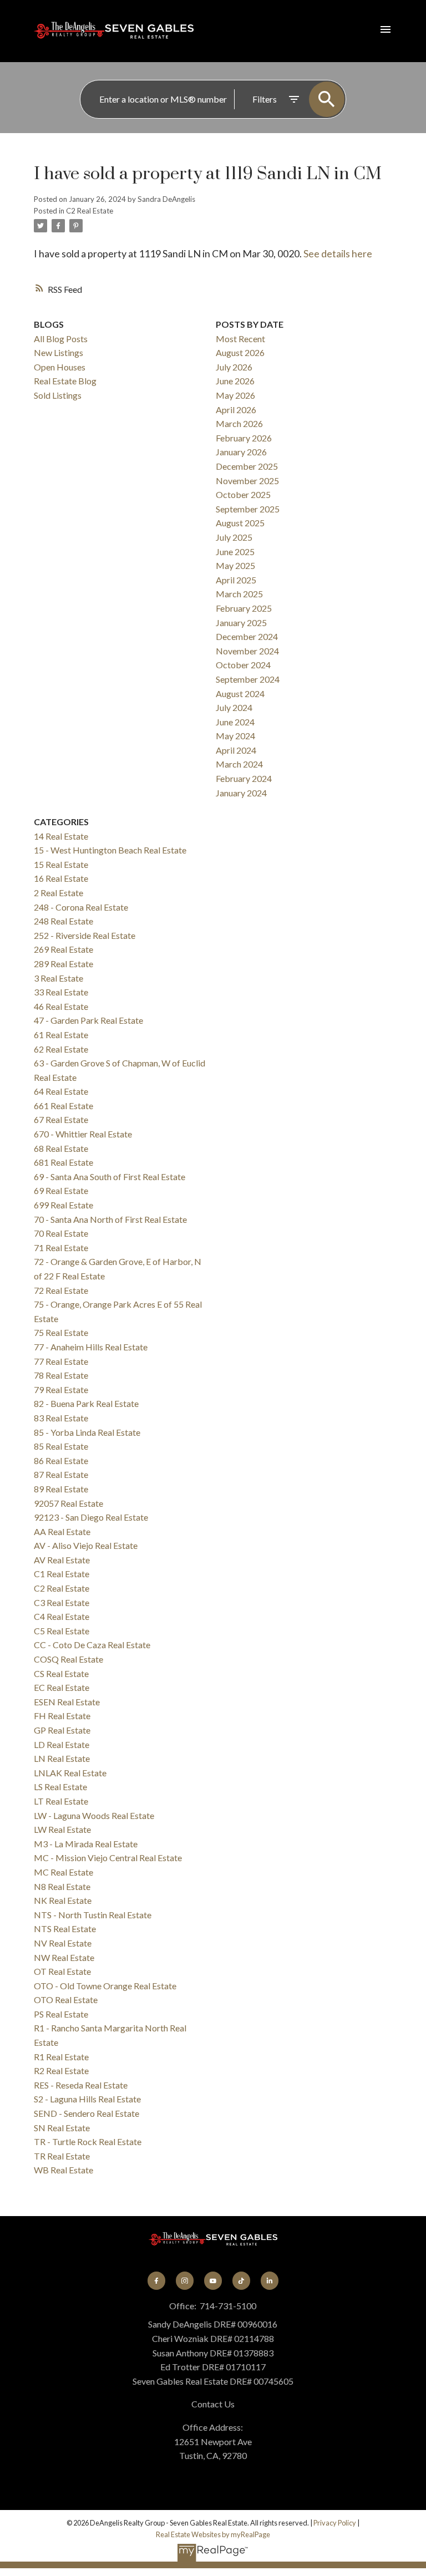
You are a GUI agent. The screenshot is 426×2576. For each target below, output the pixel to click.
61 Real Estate (61, 1035)
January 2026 (241, 452)
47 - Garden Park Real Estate (88, 1020)
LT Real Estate (61, 1801)
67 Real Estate (61, 1119)
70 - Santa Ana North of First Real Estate (110, 1219)
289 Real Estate (64, 964)
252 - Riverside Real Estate (85, 935)
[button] (157, 2281)
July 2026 (234, 367)
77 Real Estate (61, 1361)
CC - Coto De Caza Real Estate (92, 1645)
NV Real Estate (63, 1943)
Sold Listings (58, 395)
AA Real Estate (62, 1531)
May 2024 (235, 736)
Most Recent (240, 339)
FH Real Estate (62, 1716)
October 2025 (243, 494)
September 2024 (248, 679)
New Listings (59, 352)
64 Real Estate (61, 1091)
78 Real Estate (61, 1375)
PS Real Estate (61, 2014)
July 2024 (234, 707)
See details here (338, 253)
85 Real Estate (61, 1446)
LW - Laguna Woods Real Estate (94, 1815)
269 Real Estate (64, 949)
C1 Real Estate (62, 1574)
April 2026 (236, 410)
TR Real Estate (62, 2156)
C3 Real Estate (62, 1602)
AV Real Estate (62, 1560)
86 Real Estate (61, 1460)
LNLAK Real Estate (70, 1773)
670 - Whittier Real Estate (83, 1134)
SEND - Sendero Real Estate (87, 2113)
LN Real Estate (62, 1758)
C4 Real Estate (62, 1616)
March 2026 (239, 423)
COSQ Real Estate (69, 1659)
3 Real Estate (59, 978)
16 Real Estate (61, 878)
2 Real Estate (59, 893)
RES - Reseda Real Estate (81, 2085)
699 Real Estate (64, 1205)
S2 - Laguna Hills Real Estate (87, 2099)
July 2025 (234, 537)
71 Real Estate (61, 1248)
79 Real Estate (61, 1389)
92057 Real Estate (69, 1503)
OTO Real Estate (66, 2000)
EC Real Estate (62, 1687)
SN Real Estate (62, 2128)
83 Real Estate (61, 1418)
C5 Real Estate (62, 1631)
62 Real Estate (61, 1049)
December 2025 (247, 466)
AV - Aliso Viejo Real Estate (86, 1545)
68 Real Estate (61, 1148)
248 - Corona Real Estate (81, 907)
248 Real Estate (64, 921)
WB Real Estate (64, 2170)
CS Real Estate (61, 1673)
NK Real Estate (63, 1900)
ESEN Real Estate (67, 1702)
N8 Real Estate (62, 1886)
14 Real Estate (61, 836)
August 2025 (240, 523)
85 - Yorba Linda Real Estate (87, 1432)
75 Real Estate (61, 1332)
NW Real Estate (64, 1957)
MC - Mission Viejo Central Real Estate (108, 1858)
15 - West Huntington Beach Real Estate (110, 850)
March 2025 (239, 594)
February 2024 (244, 778)
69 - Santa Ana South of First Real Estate (110, 1177)
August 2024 (240, 693)
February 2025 (244, 608)
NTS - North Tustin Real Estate (93, 1915)
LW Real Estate (62, 1829)
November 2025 (247, 481)
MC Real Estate (64, 1872)
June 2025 (235, 552)
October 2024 (243, 665)
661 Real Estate (64, 1106)
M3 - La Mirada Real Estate (86, 1844)
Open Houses (60, 367)
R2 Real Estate (61, 2071)
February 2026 (244, 438)
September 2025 (248, 509)
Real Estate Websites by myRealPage (213, 2534)
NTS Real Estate (65, 1929)
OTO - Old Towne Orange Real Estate (105, 1986)
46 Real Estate (61, 1006)
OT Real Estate (62, 1971)
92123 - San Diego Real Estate (91, 1517)
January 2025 (241, 623)
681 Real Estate (64, 1162)
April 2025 (236, 580)
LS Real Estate (60, 1787)
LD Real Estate (62, 1744)
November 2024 (247, 651)
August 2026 (240, 352)
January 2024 (241, 793)
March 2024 (239, 764)
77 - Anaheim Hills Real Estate (91, 1347)
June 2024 (235, 722)
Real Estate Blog (65, 381)
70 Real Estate (61, 1233)
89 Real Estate (61, 1489)
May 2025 (235, 565)
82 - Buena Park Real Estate (86, 1403)
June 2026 (235, 381)
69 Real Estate (61, 1190)
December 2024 (247, 636)
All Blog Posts (61, 339)
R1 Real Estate (61, 2057)
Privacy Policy (335, 2523)
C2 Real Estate (90, 211)
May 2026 (235, 395)
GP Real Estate (62, 1730)
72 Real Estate (61, 1290)
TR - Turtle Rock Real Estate (88, 2141)
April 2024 (236, 750)
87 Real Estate (61, 1474)
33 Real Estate (61, 992)
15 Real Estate (61, 864)
